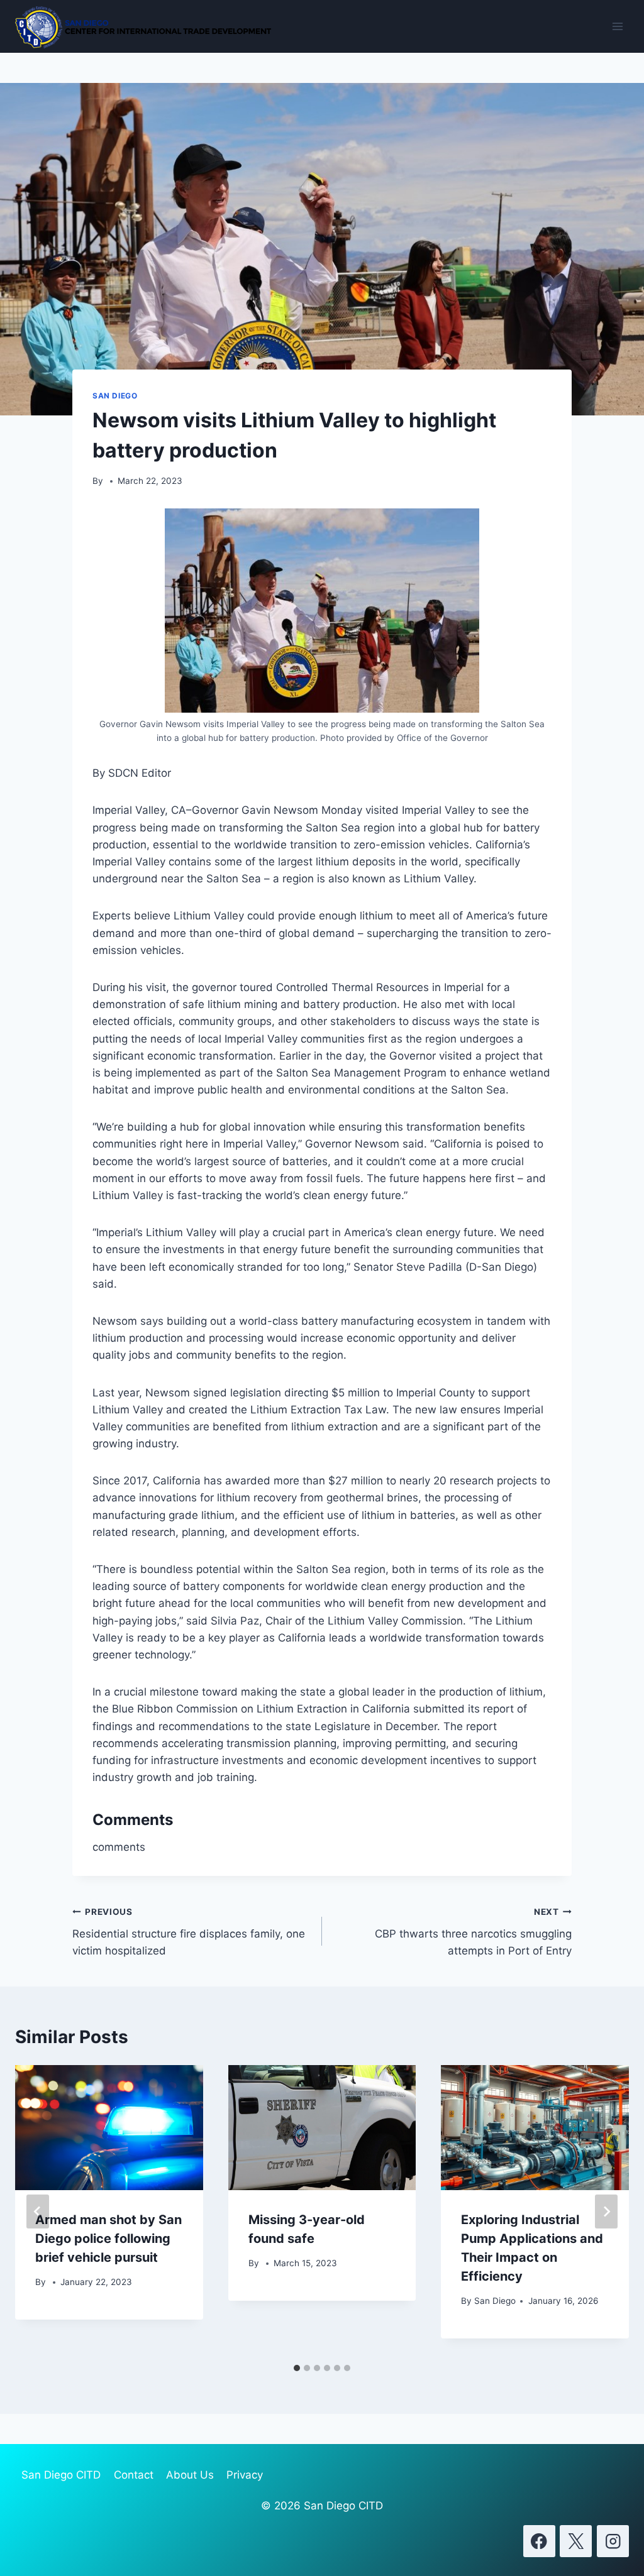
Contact (134, 2475)
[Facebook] (539, 2541)
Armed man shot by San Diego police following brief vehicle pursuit (108, 2239)
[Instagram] (613, 2541)
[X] (576, 2541)
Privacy (245, 2475)
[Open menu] (617, 26)
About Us (190, 2475)
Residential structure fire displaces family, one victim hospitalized (189, 1932)
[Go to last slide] (38, 2212)
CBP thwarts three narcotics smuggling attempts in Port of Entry (473, 1932)
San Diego (115, 396)
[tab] (297, 2368)
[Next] (606, 2212)
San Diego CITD (61, 2475)
